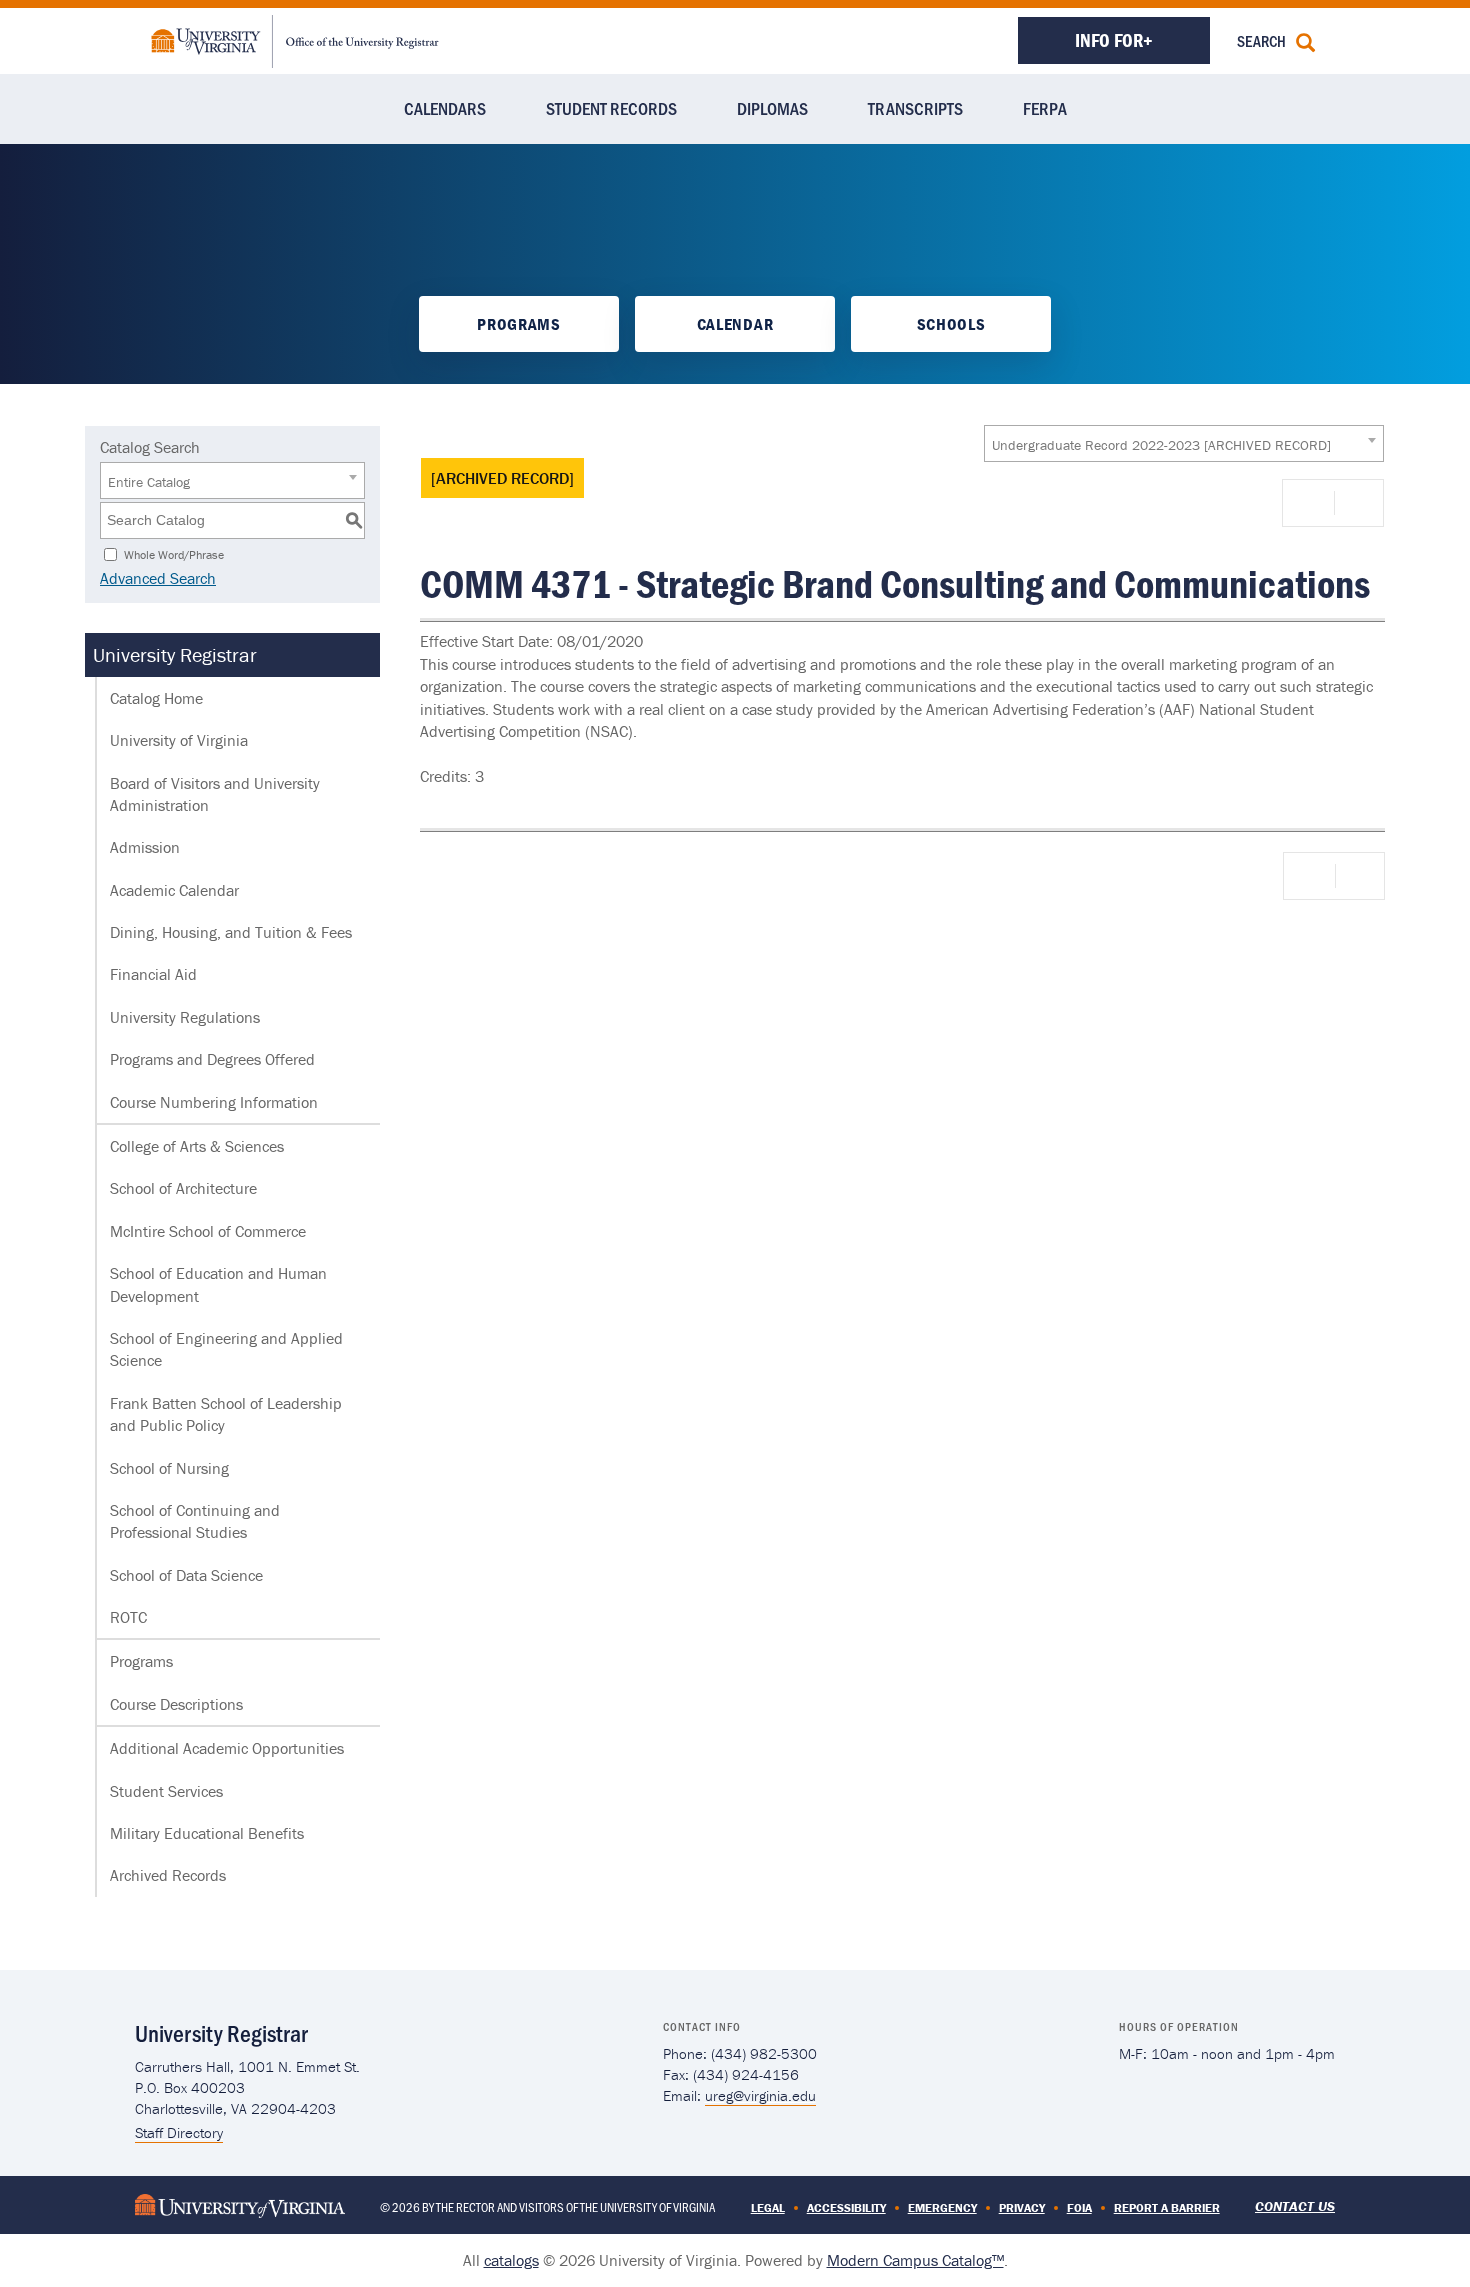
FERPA (1045, 108)
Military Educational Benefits (207, 1833)
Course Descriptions (176, 1704)
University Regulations (185, 1017)
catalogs (511, 2260)
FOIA (1079, 2207)
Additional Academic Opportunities (227, 1748)
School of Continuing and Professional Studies (195, 1521)
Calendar (735, 324)
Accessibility (846, 2207)
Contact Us (1295, 2206)
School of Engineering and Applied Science (226, 1349)
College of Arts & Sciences (197, 1146)
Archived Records (168, 1875)
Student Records (611, 108)
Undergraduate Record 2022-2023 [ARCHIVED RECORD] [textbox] (1161, 445)
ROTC (128, 1617)
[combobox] (1184, 443)
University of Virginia (179, 740)
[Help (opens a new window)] (1357, 503)
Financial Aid (153, 974)
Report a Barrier (1167, 2207)
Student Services (166, 1791)
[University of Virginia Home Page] (240, 2204)
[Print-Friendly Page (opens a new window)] (1312, 503)
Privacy (1022, 2207)
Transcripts (915, 108)
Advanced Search (158, 578)
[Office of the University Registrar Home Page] (295, 39)
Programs (518, 324)
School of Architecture (183, 1188)
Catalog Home (156, 698)
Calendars (445, 108)
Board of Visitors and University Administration (215, 794)
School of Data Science (186, 1575)
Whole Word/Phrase (174, 553)
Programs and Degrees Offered (212, 1059)
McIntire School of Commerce (208, 1231)
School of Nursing (169, 1468)
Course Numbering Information (214, 1102)
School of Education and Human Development (218, 1284)
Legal (768, 2207)
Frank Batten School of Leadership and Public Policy (226, 1414)
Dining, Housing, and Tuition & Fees (231, 932)
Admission (145, 847)
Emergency (942, 2207)
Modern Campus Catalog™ (915, 2260)
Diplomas (772, 108)
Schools (951, 324)
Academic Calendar (174, 890)
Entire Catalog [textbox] (149, 482)
